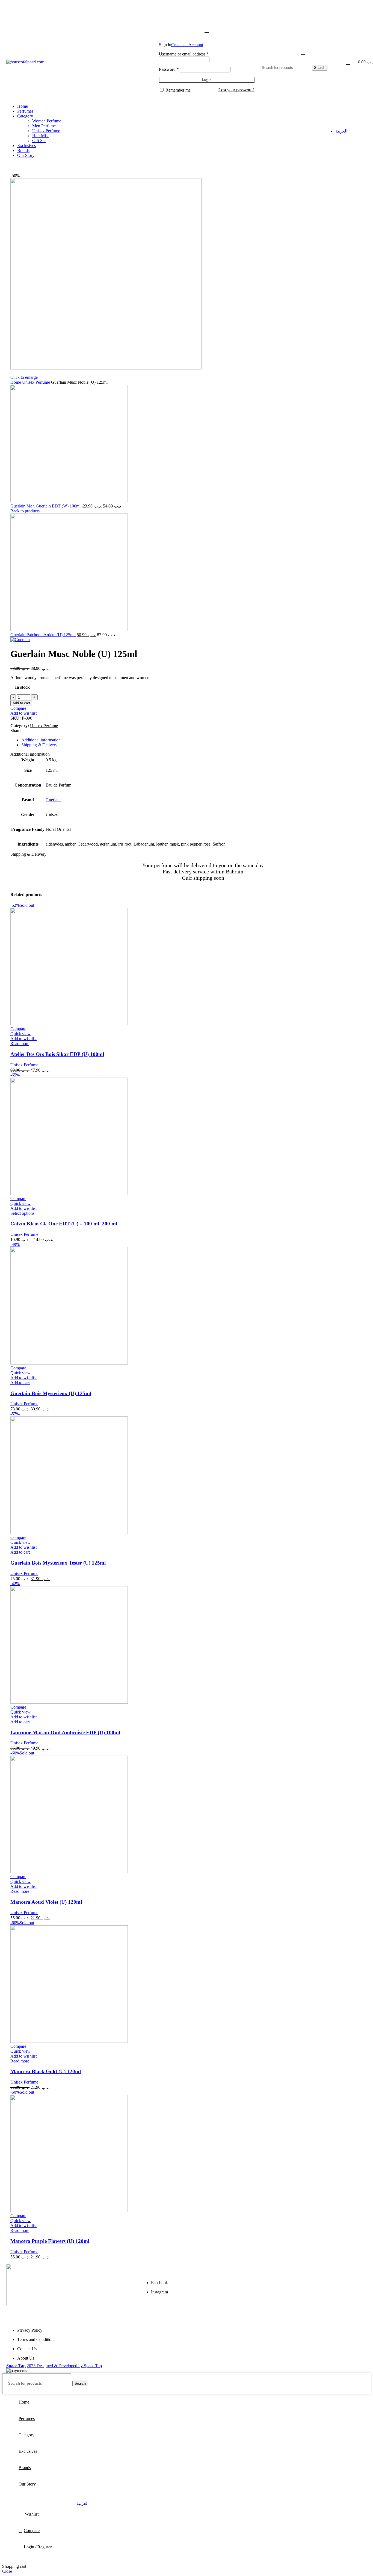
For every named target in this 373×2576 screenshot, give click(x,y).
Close (7, 2571)
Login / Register (38, 2547)
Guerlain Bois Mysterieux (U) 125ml (51, 1393)
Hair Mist (40, 136)
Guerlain (53, 800)
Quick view (20, 1034)
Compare (32, 2530)
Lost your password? (236, 90)
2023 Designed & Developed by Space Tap (64, 2366)
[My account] (207, 30)
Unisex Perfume (46, 131)
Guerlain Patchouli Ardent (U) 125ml (43, 635)
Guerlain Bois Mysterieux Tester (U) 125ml (58, 1563)
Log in (207, 80)
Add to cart (21, 703)
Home (16, 382)
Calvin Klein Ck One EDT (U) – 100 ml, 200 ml (64, 1224)
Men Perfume (44, 126)
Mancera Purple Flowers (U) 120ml (50, 2241)
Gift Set (39, 141)
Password (169, 69)
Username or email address (184, 54)
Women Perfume (47, 121)
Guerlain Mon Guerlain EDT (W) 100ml (46, 506)
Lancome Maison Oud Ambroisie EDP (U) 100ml (65, 1733)
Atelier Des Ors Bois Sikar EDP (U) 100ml (57, 1054)
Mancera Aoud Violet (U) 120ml (46, 1902)
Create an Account (187, 45)
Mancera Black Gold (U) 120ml (46, 2071)
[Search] (302, 52)
